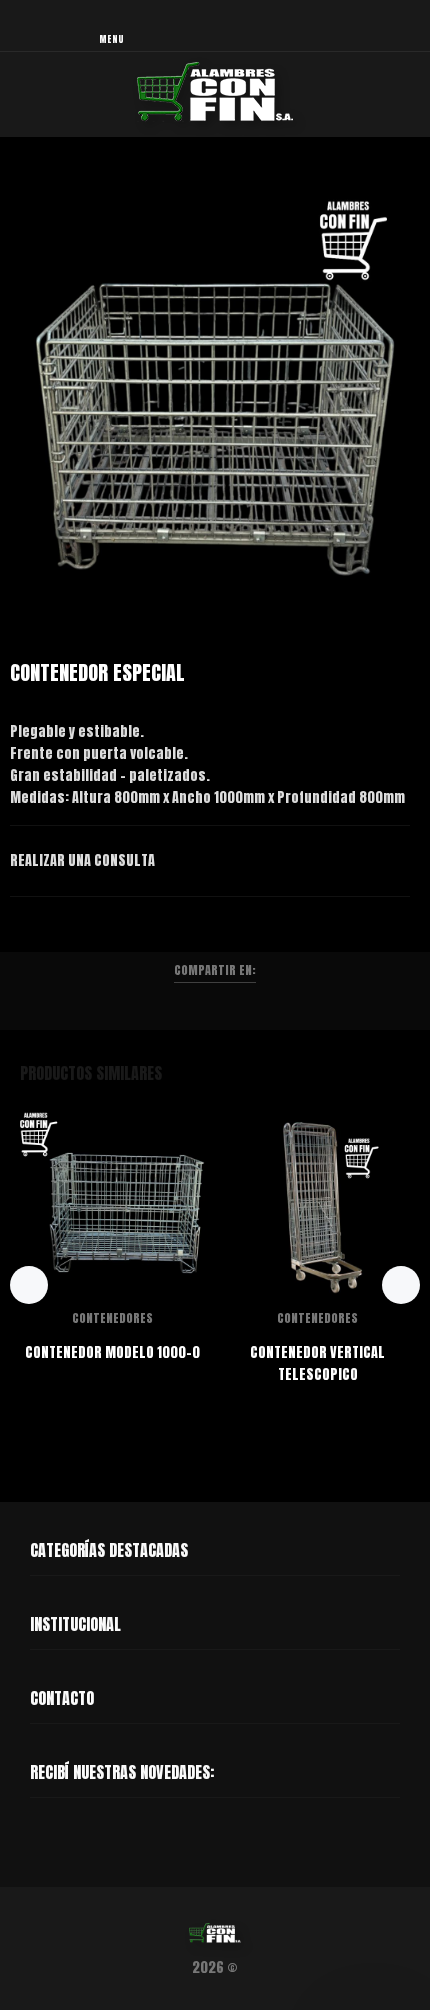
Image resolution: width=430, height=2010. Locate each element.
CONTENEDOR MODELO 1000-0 (112, 1352)
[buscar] (368, 26)
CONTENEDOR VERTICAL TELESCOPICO (317, 1363)
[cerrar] (409, 28)
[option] (215, 395)
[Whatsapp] (36, 1836)
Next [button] (411, 395)
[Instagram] (73, 1836)
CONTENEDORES (112, 1318)
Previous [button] (19, 395)
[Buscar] (317, 27)
